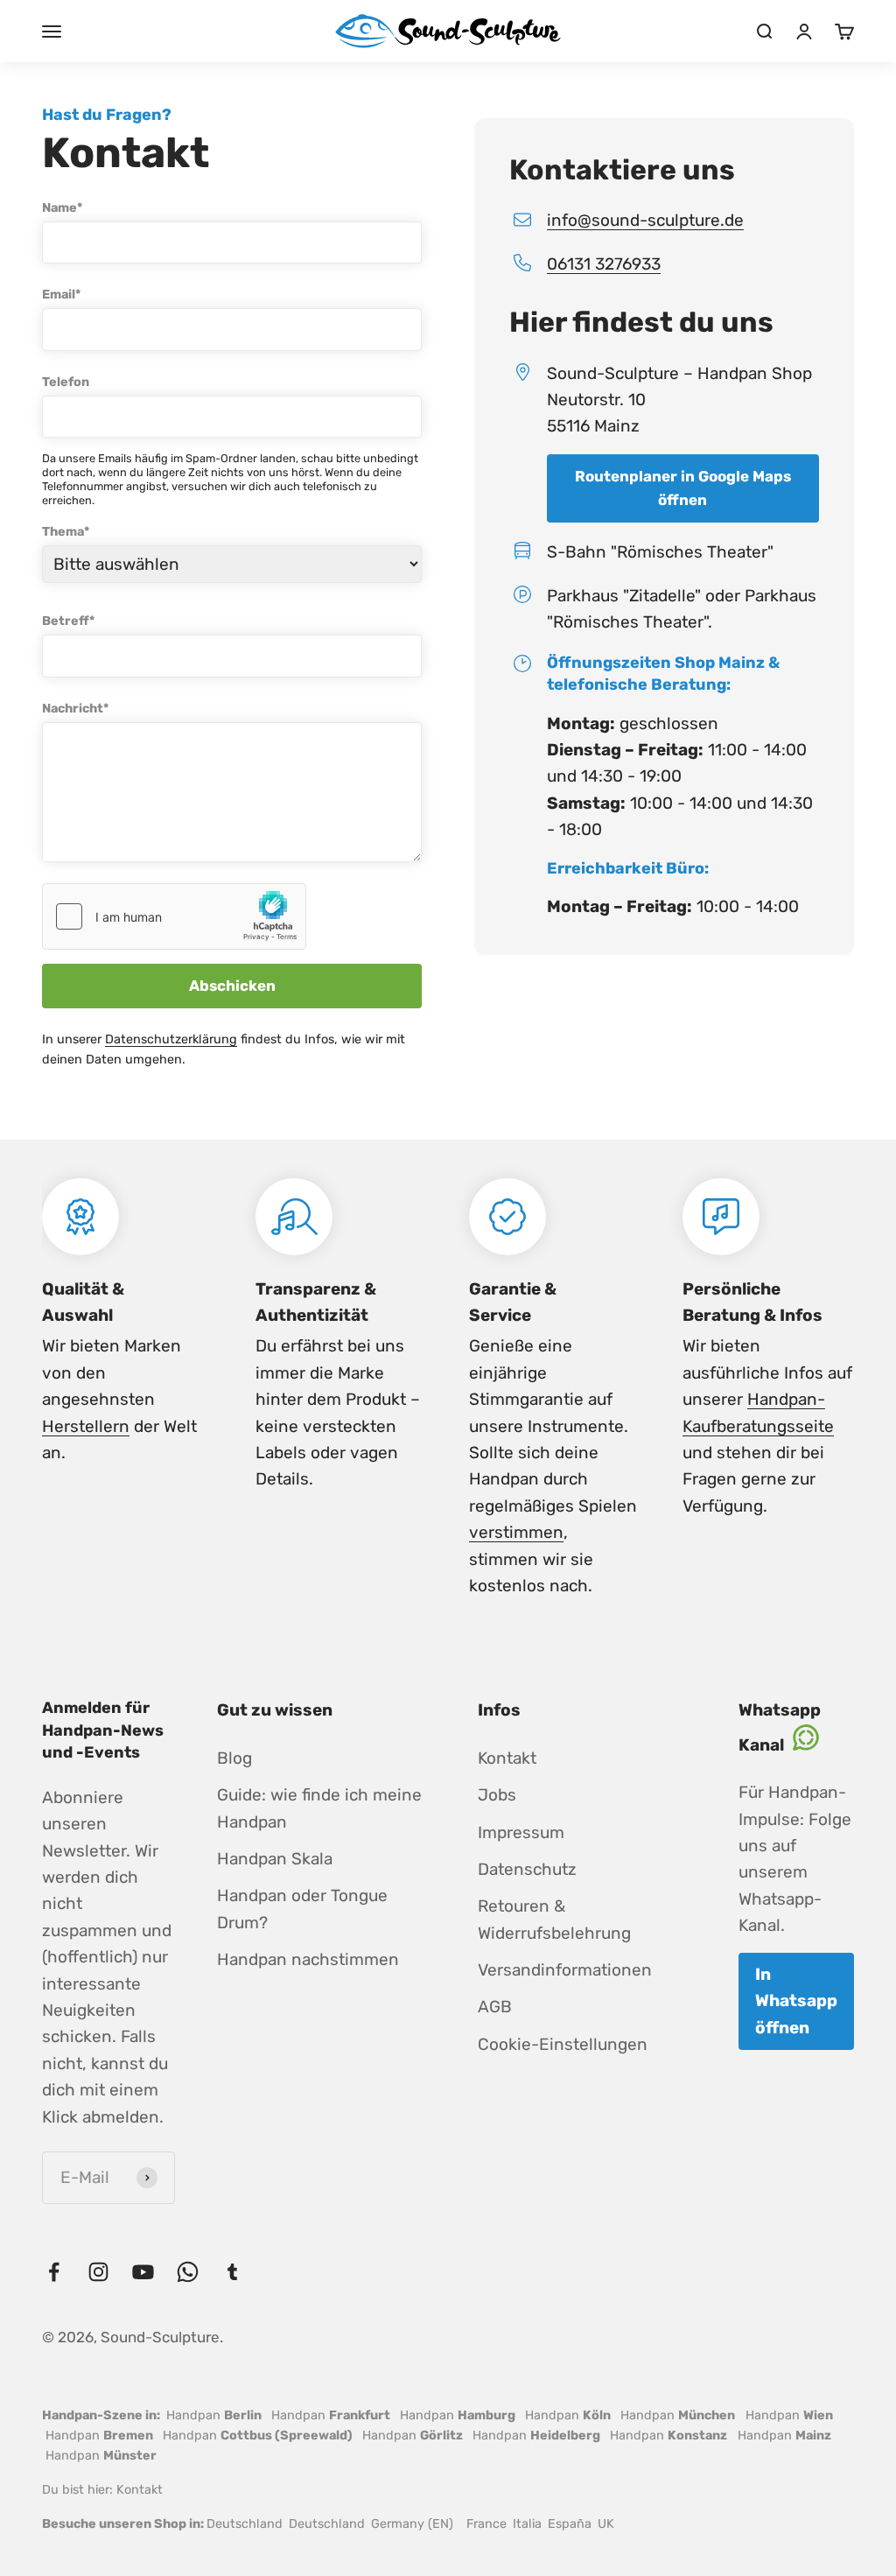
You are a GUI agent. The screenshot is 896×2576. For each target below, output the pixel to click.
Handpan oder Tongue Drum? (302, 1909)
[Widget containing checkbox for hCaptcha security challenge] (174, 916)
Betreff (68, 621)
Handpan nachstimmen (308, 1959)
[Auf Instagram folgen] (98, 2272)
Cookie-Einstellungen (563, 2044)
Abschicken (232, 986)
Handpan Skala (275, 1859)
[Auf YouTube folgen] (143, 2272)
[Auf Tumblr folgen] (232, 2272)
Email (61, 295)
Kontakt (507, 1758)
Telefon (66, 382)
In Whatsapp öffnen (796, 2001)
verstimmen (516, 1532)
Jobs (497, 1795)
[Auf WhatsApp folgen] (188, 2272)
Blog (234, 1758)
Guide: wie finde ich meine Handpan (319, 1808)
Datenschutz (527, 1869)
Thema (66, 532)
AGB (495, 2007)
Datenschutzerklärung (171, 1039)
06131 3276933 (604, 264)
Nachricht (75, 709)
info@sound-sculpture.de (645, 220)
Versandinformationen (565, 1970)
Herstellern (86, 1426)
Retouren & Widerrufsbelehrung (554, 1919)
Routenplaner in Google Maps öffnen (683, 488)
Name (62, 208)
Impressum (521, 1832)
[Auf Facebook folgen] (54, 2272)
